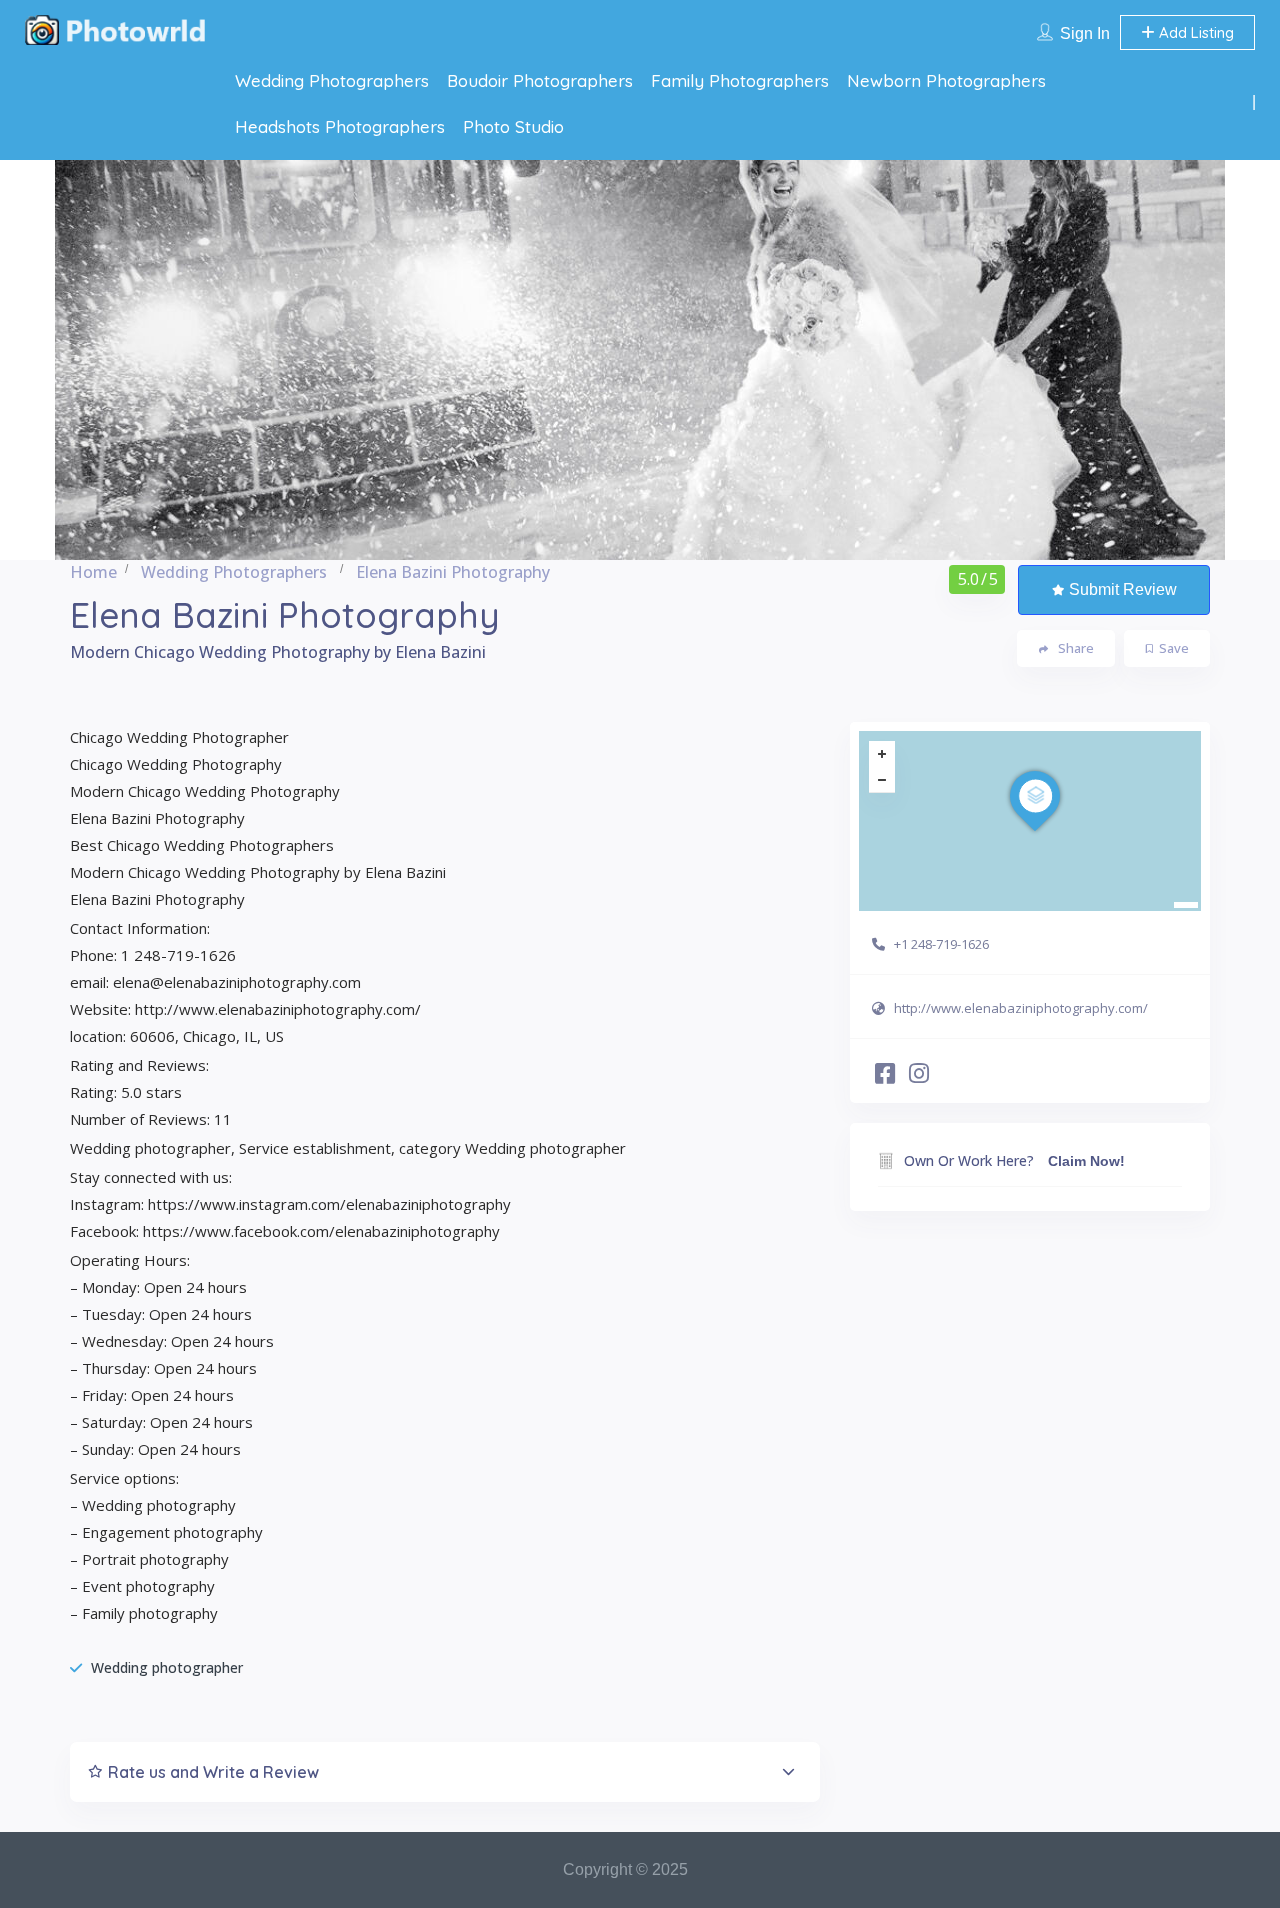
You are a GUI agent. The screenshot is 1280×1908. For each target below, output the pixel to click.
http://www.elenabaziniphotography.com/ (1021, 1008)
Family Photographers (740, 80)
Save (1174, 648)
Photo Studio (513, 126)
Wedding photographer (167, 1667)
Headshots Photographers (340, 126)
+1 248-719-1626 (941, 944)
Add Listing (1194, 32)
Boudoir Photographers (540, 80)
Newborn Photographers (946, 80)
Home (93, 572)
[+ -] (1030, 821)
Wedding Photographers (332, 80)
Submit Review (1123, 589)
